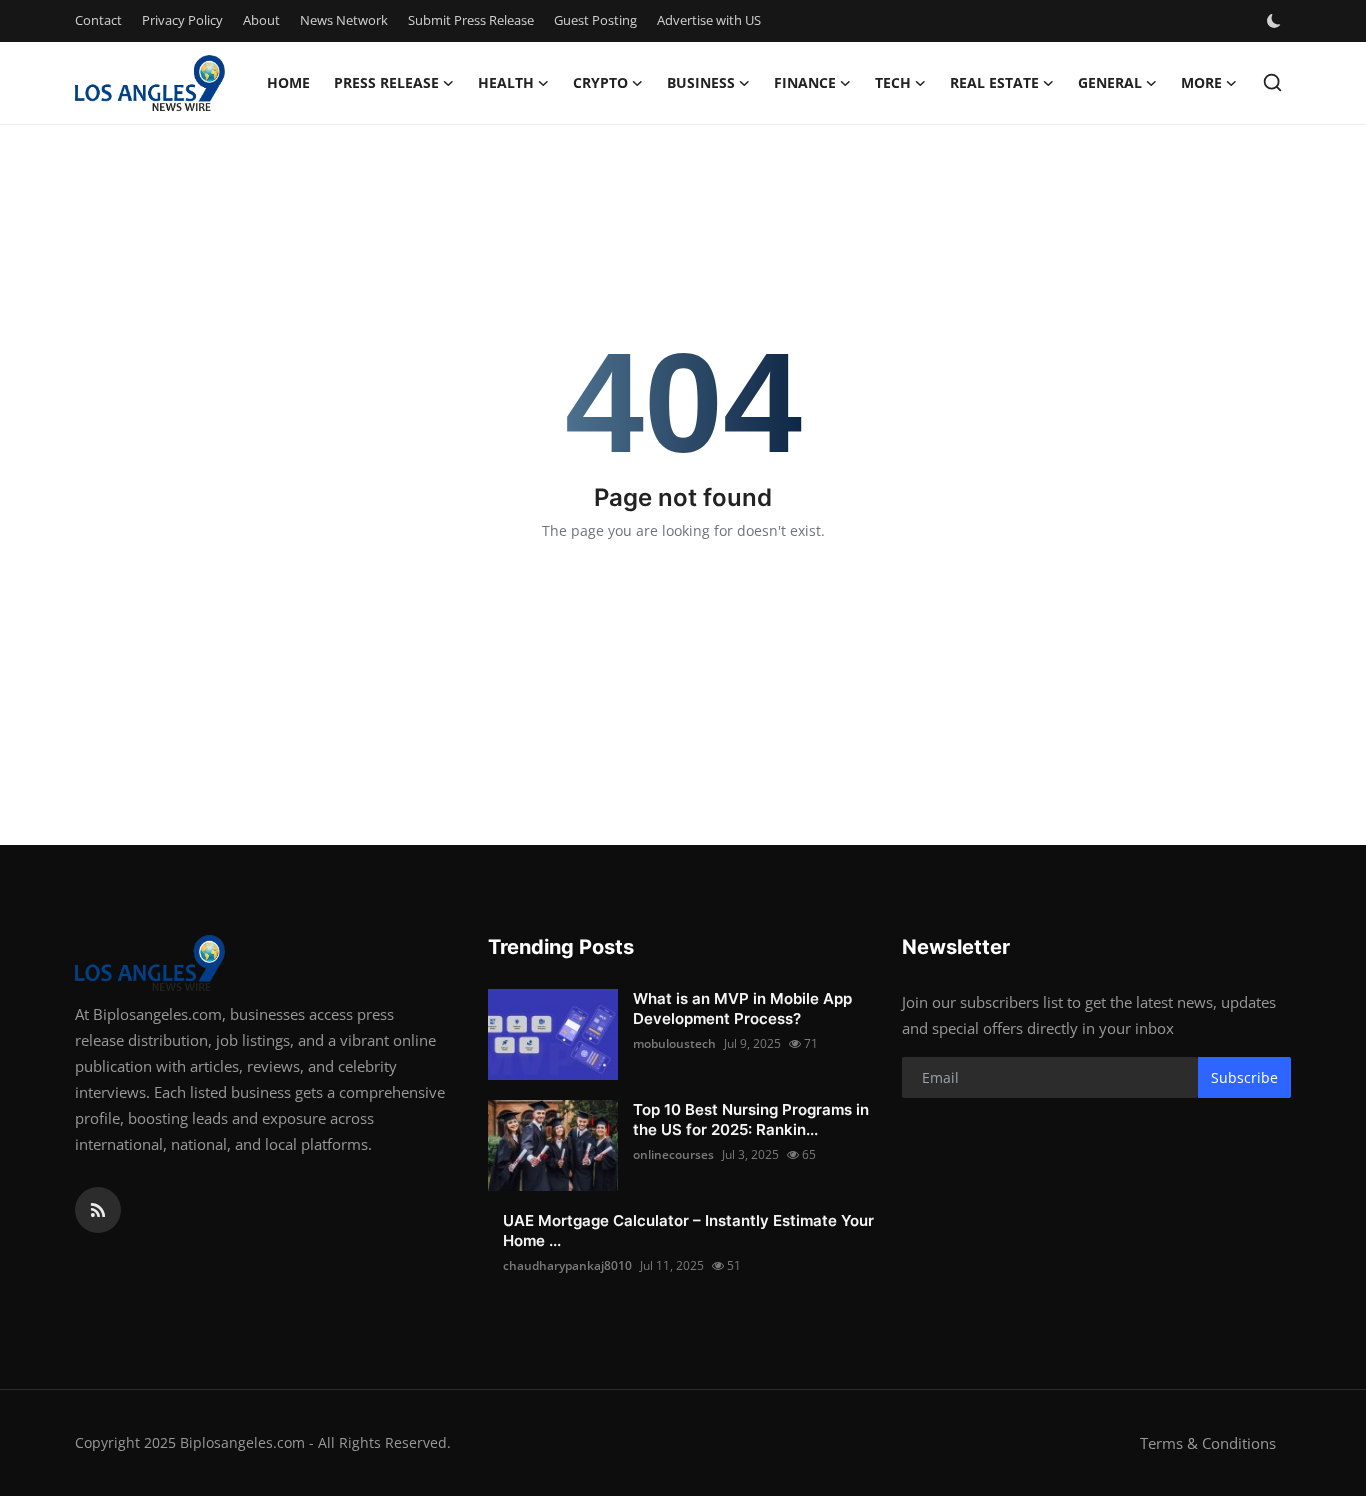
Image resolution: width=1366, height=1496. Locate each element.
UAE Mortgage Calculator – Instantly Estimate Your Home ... (688, 1230)
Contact (98, 20)
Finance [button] (805, 82)
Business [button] (701, 82)
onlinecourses (673, 1154)
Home (288, 82)
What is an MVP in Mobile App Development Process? (742, 1008)
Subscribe (1244, 1077)
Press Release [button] (386, 82)
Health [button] (506, 82)
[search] (1272, 82)
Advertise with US (709, 20)
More (1201, 82)
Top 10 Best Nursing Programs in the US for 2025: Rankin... (751, 1119)
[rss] (98, 1210)
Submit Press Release (471, 20)
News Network (344, 20)
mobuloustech (674, 1043)
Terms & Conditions (1208, 1443)
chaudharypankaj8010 (567, 1265)
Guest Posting (595, 20)
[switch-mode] (1276, 21)
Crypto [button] (600, 82)
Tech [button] (893, 82)
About (261, 20)
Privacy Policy (182, 20)
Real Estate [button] (994, 82)
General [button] (1110, 82)
